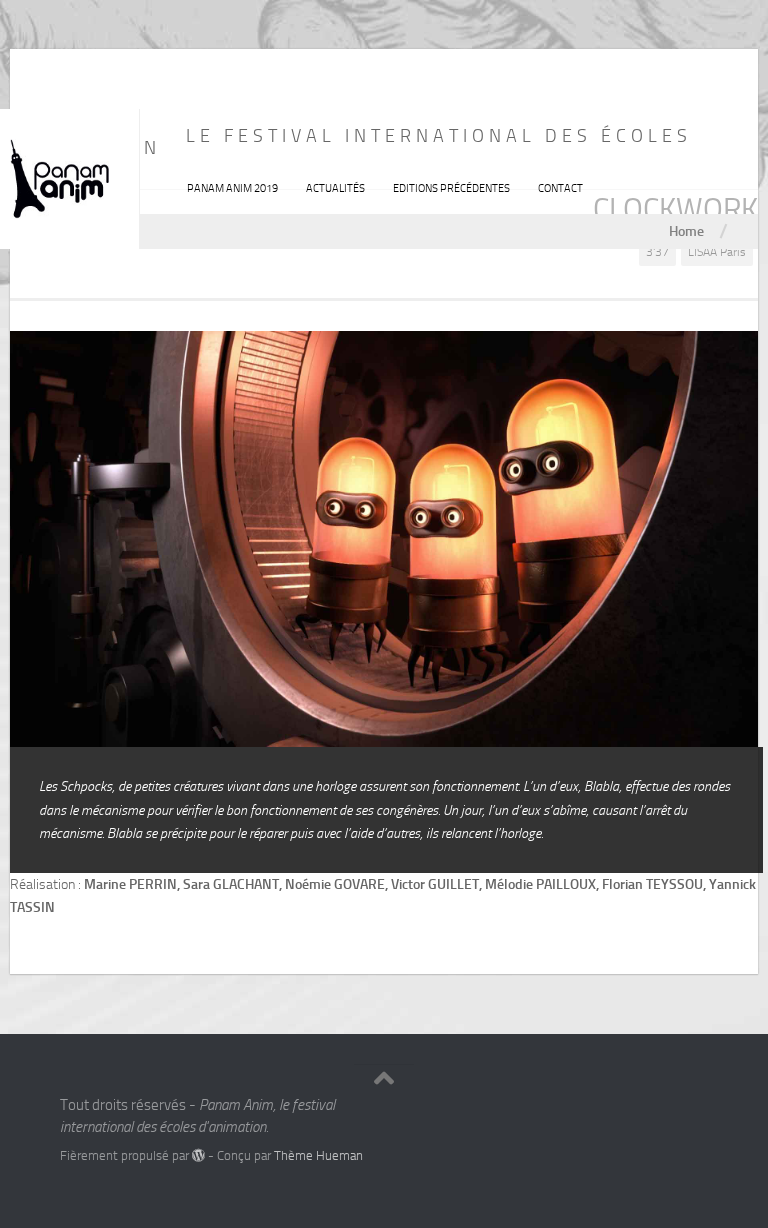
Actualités (335, 188)
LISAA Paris (717, 252)
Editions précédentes (451, 188)
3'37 (657, 252)
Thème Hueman (318, 1155)
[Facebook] (658, 1112)
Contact (560, 188)
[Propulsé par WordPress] (198, 1155)
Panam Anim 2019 (232, 188)
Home (686, 231)
